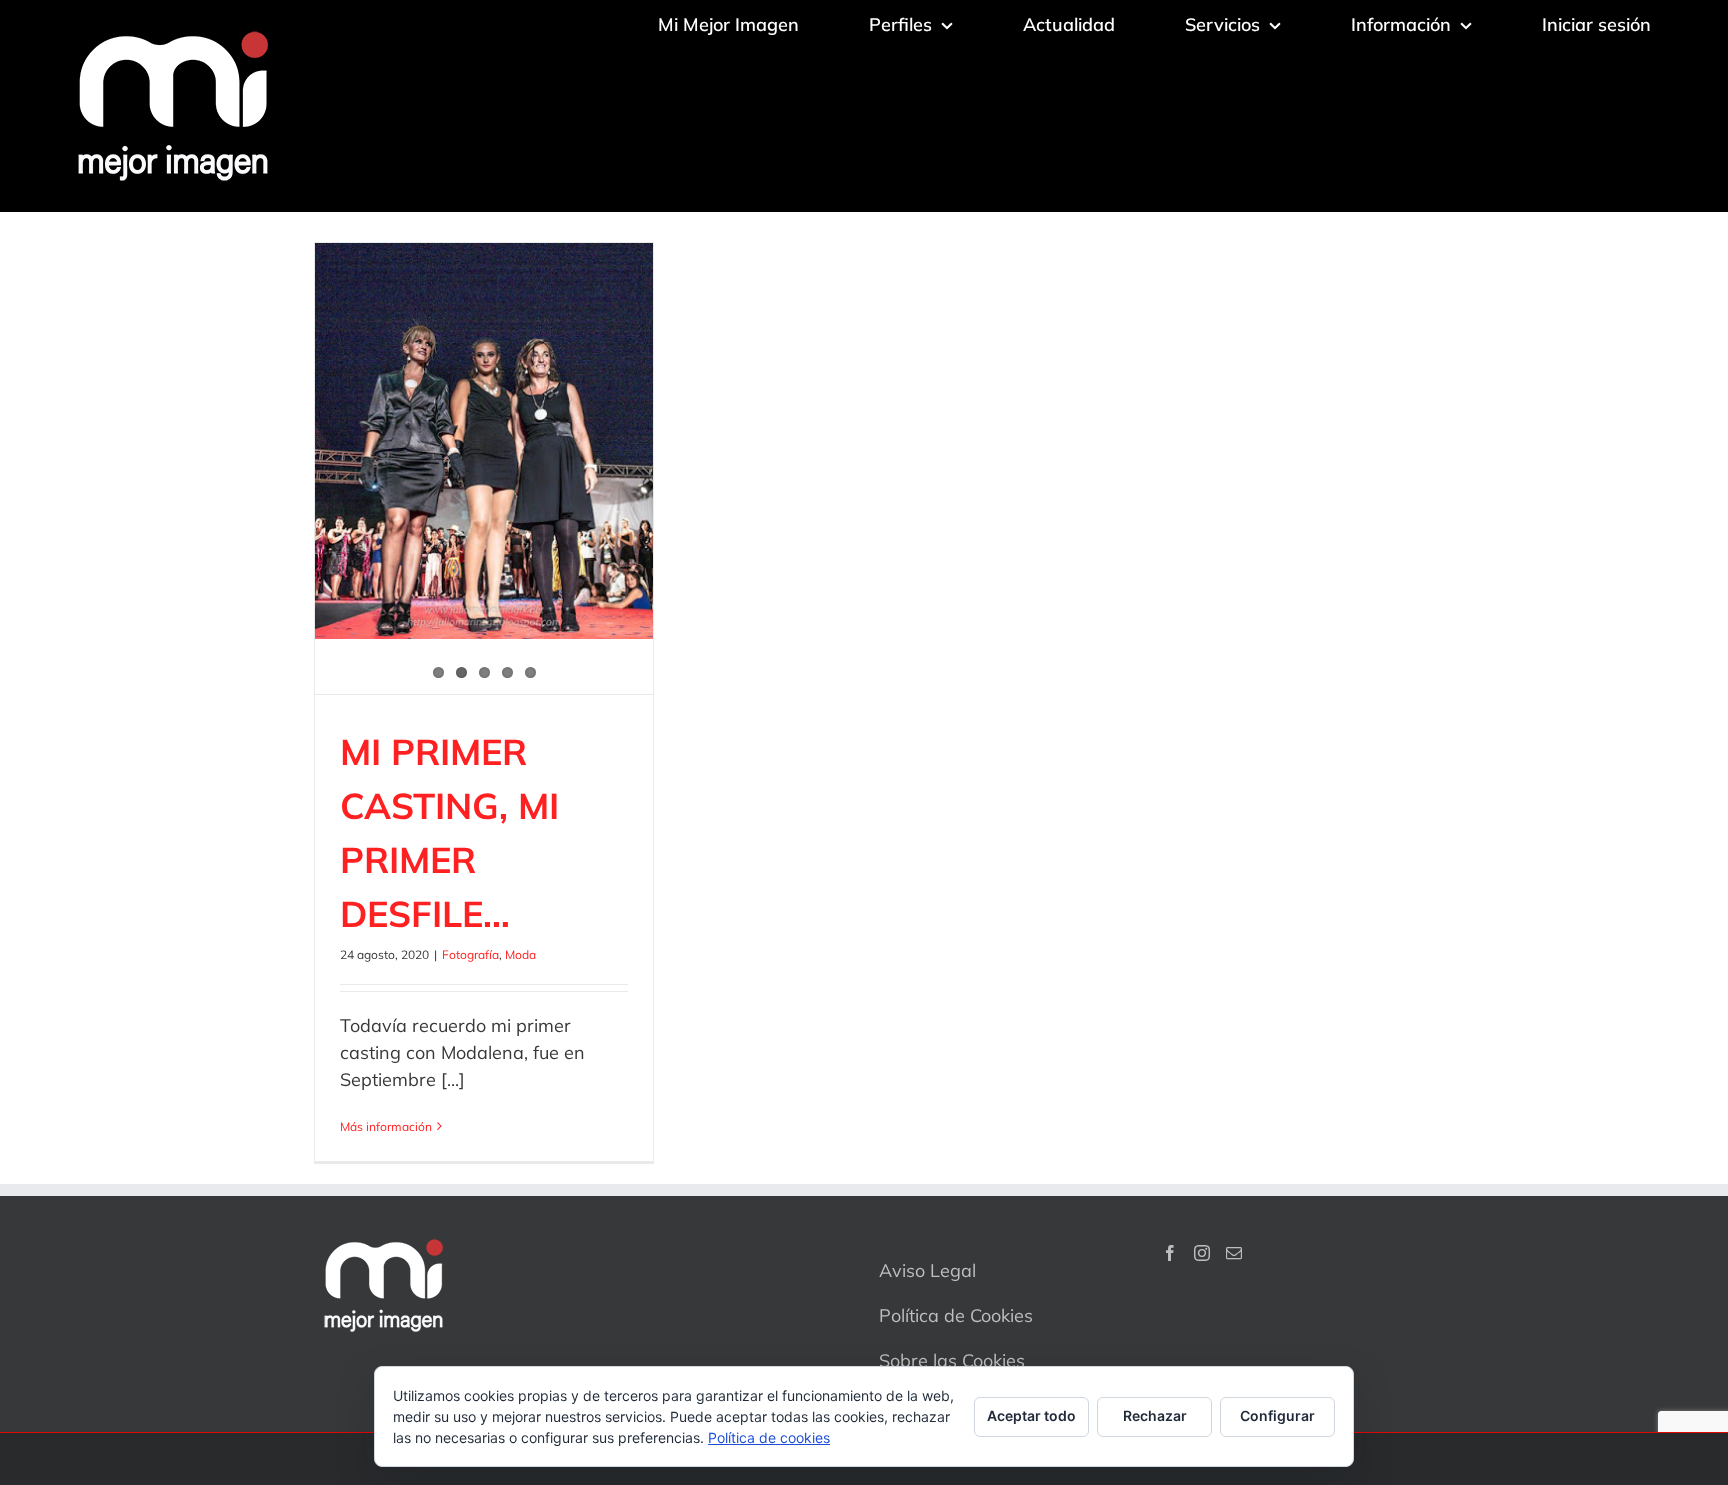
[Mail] (1234, 1253)
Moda (520, 954)
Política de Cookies (956, 1315)
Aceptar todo (1031, 1415)
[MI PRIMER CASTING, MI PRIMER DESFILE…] (484, 441)
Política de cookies (769, 1437)
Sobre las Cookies (952, 1360)
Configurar (1277, 1415)
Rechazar (1155, 1415)
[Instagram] (1202, 1253)
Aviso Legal (927, 1270)
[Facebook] (1170, 1253)
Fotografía (470, 954)
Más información (386, 1126)
